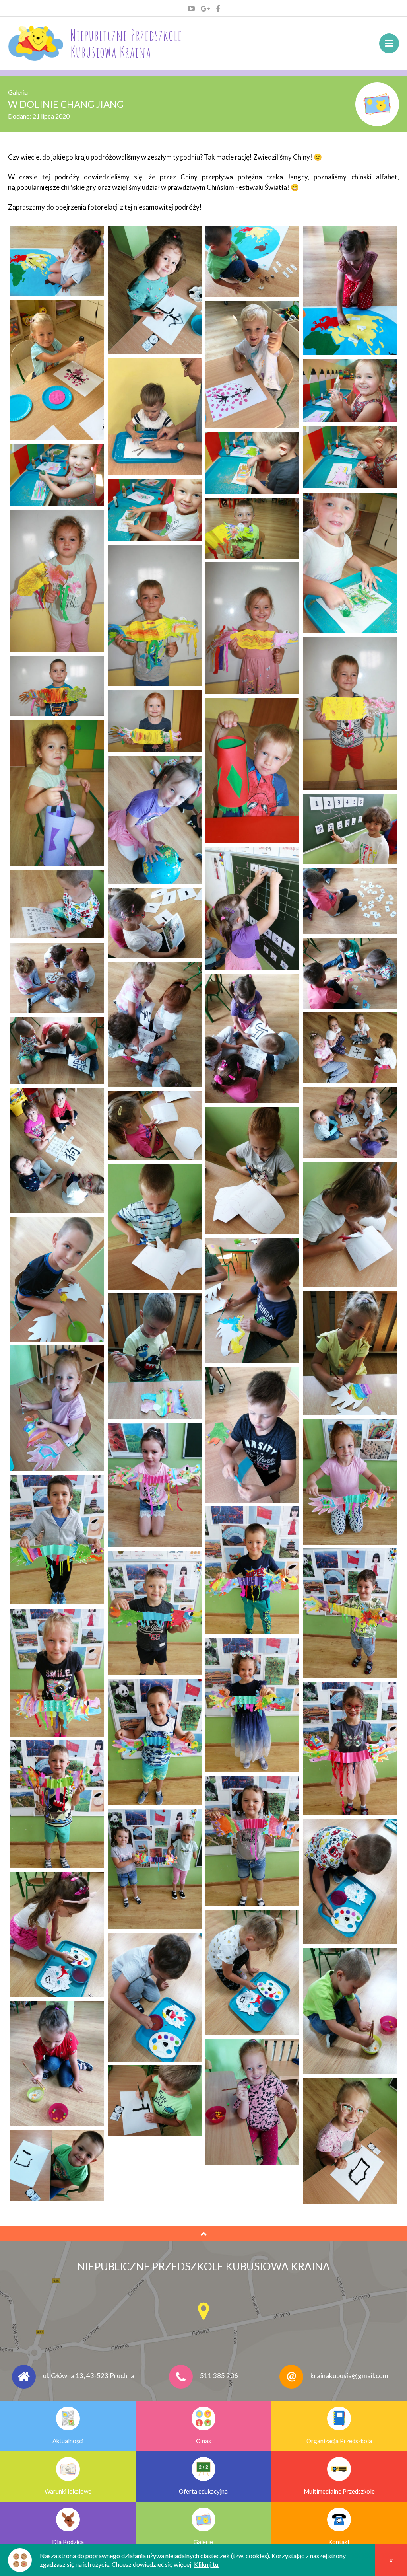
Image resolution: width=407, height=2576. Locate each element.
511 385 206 (219, 2376)
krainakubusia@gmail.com (349, 2376)
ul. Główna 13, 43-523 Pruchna (89, 2376)
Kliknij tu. (207, 2564)
